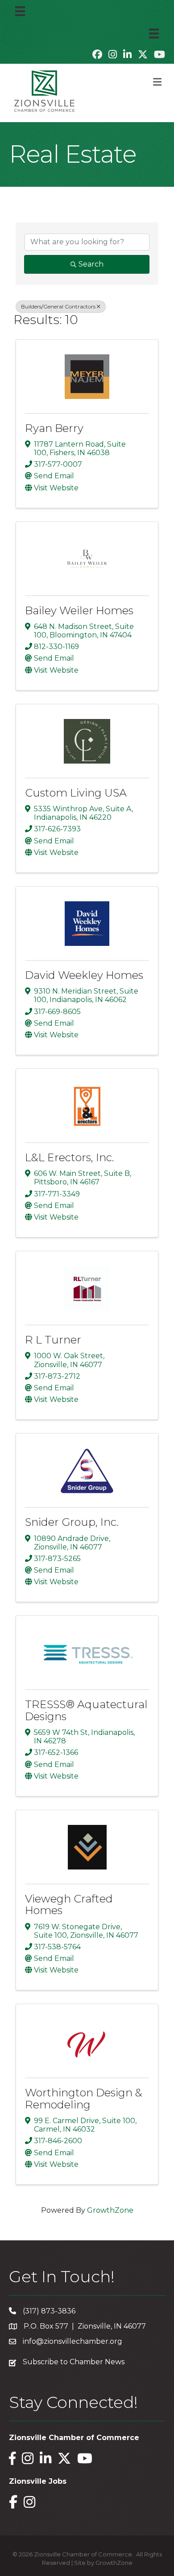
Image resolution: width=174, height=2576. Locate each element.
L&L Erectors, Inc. (69, 1157)
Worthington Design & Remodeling (84, 2098)
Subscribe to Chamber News (74, 2362)
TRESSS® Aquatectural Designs (86, 1710)
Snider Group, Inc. (72, 1522)
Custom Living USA (76, 793)
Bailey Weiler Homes (79, 610)
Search (91, 264)
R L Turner (53, 1340)
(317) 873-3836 (49, 2311)
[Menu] (20, 11)
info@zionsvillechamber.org (72, 2341)
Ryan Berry (54, 428)
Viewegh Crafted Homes (69, 1904)
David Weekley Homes (84, 975)
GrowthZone (110, 2210)
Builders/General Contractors (58, 306)
